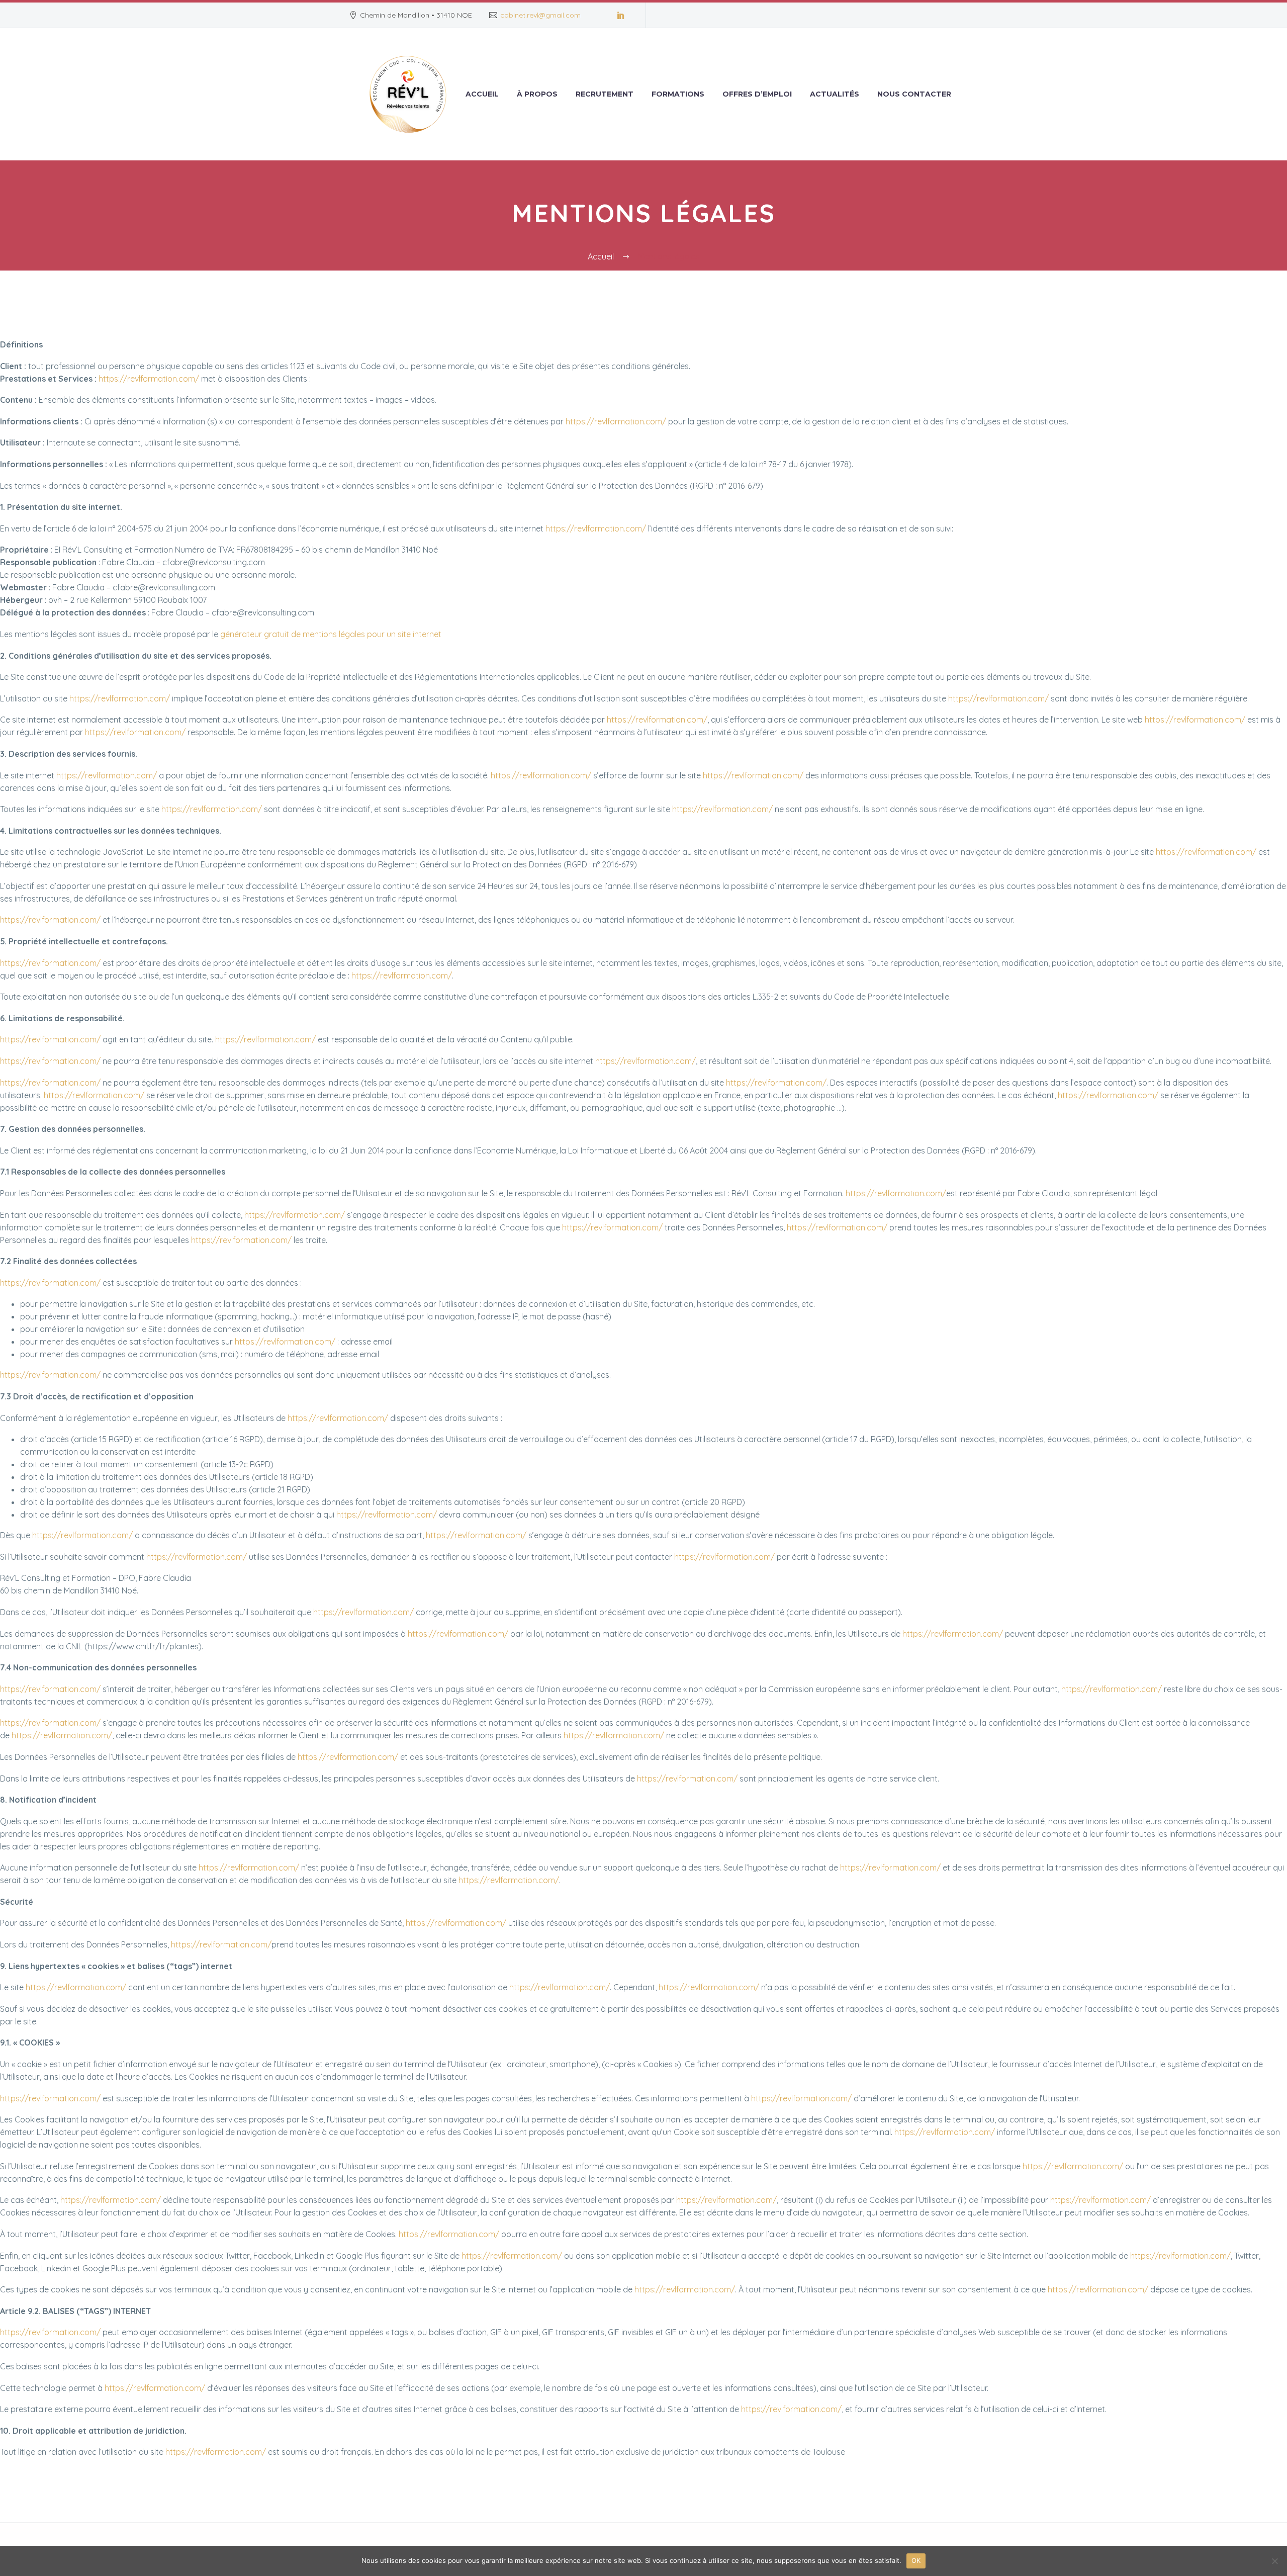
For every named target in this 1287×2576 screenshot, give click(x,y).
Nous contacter (914, 94)
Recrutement (605, 94)
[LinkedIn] (621, 15)
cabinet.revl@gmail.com (540, 15)
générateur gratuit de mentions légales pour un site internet (331, 634)
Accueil (482, 94)
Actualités (835, 94)
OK (916, 2560)
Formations (678, 94)
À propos (537, 94)
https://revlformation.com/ (149, 379)
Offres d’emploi (757, 94)
